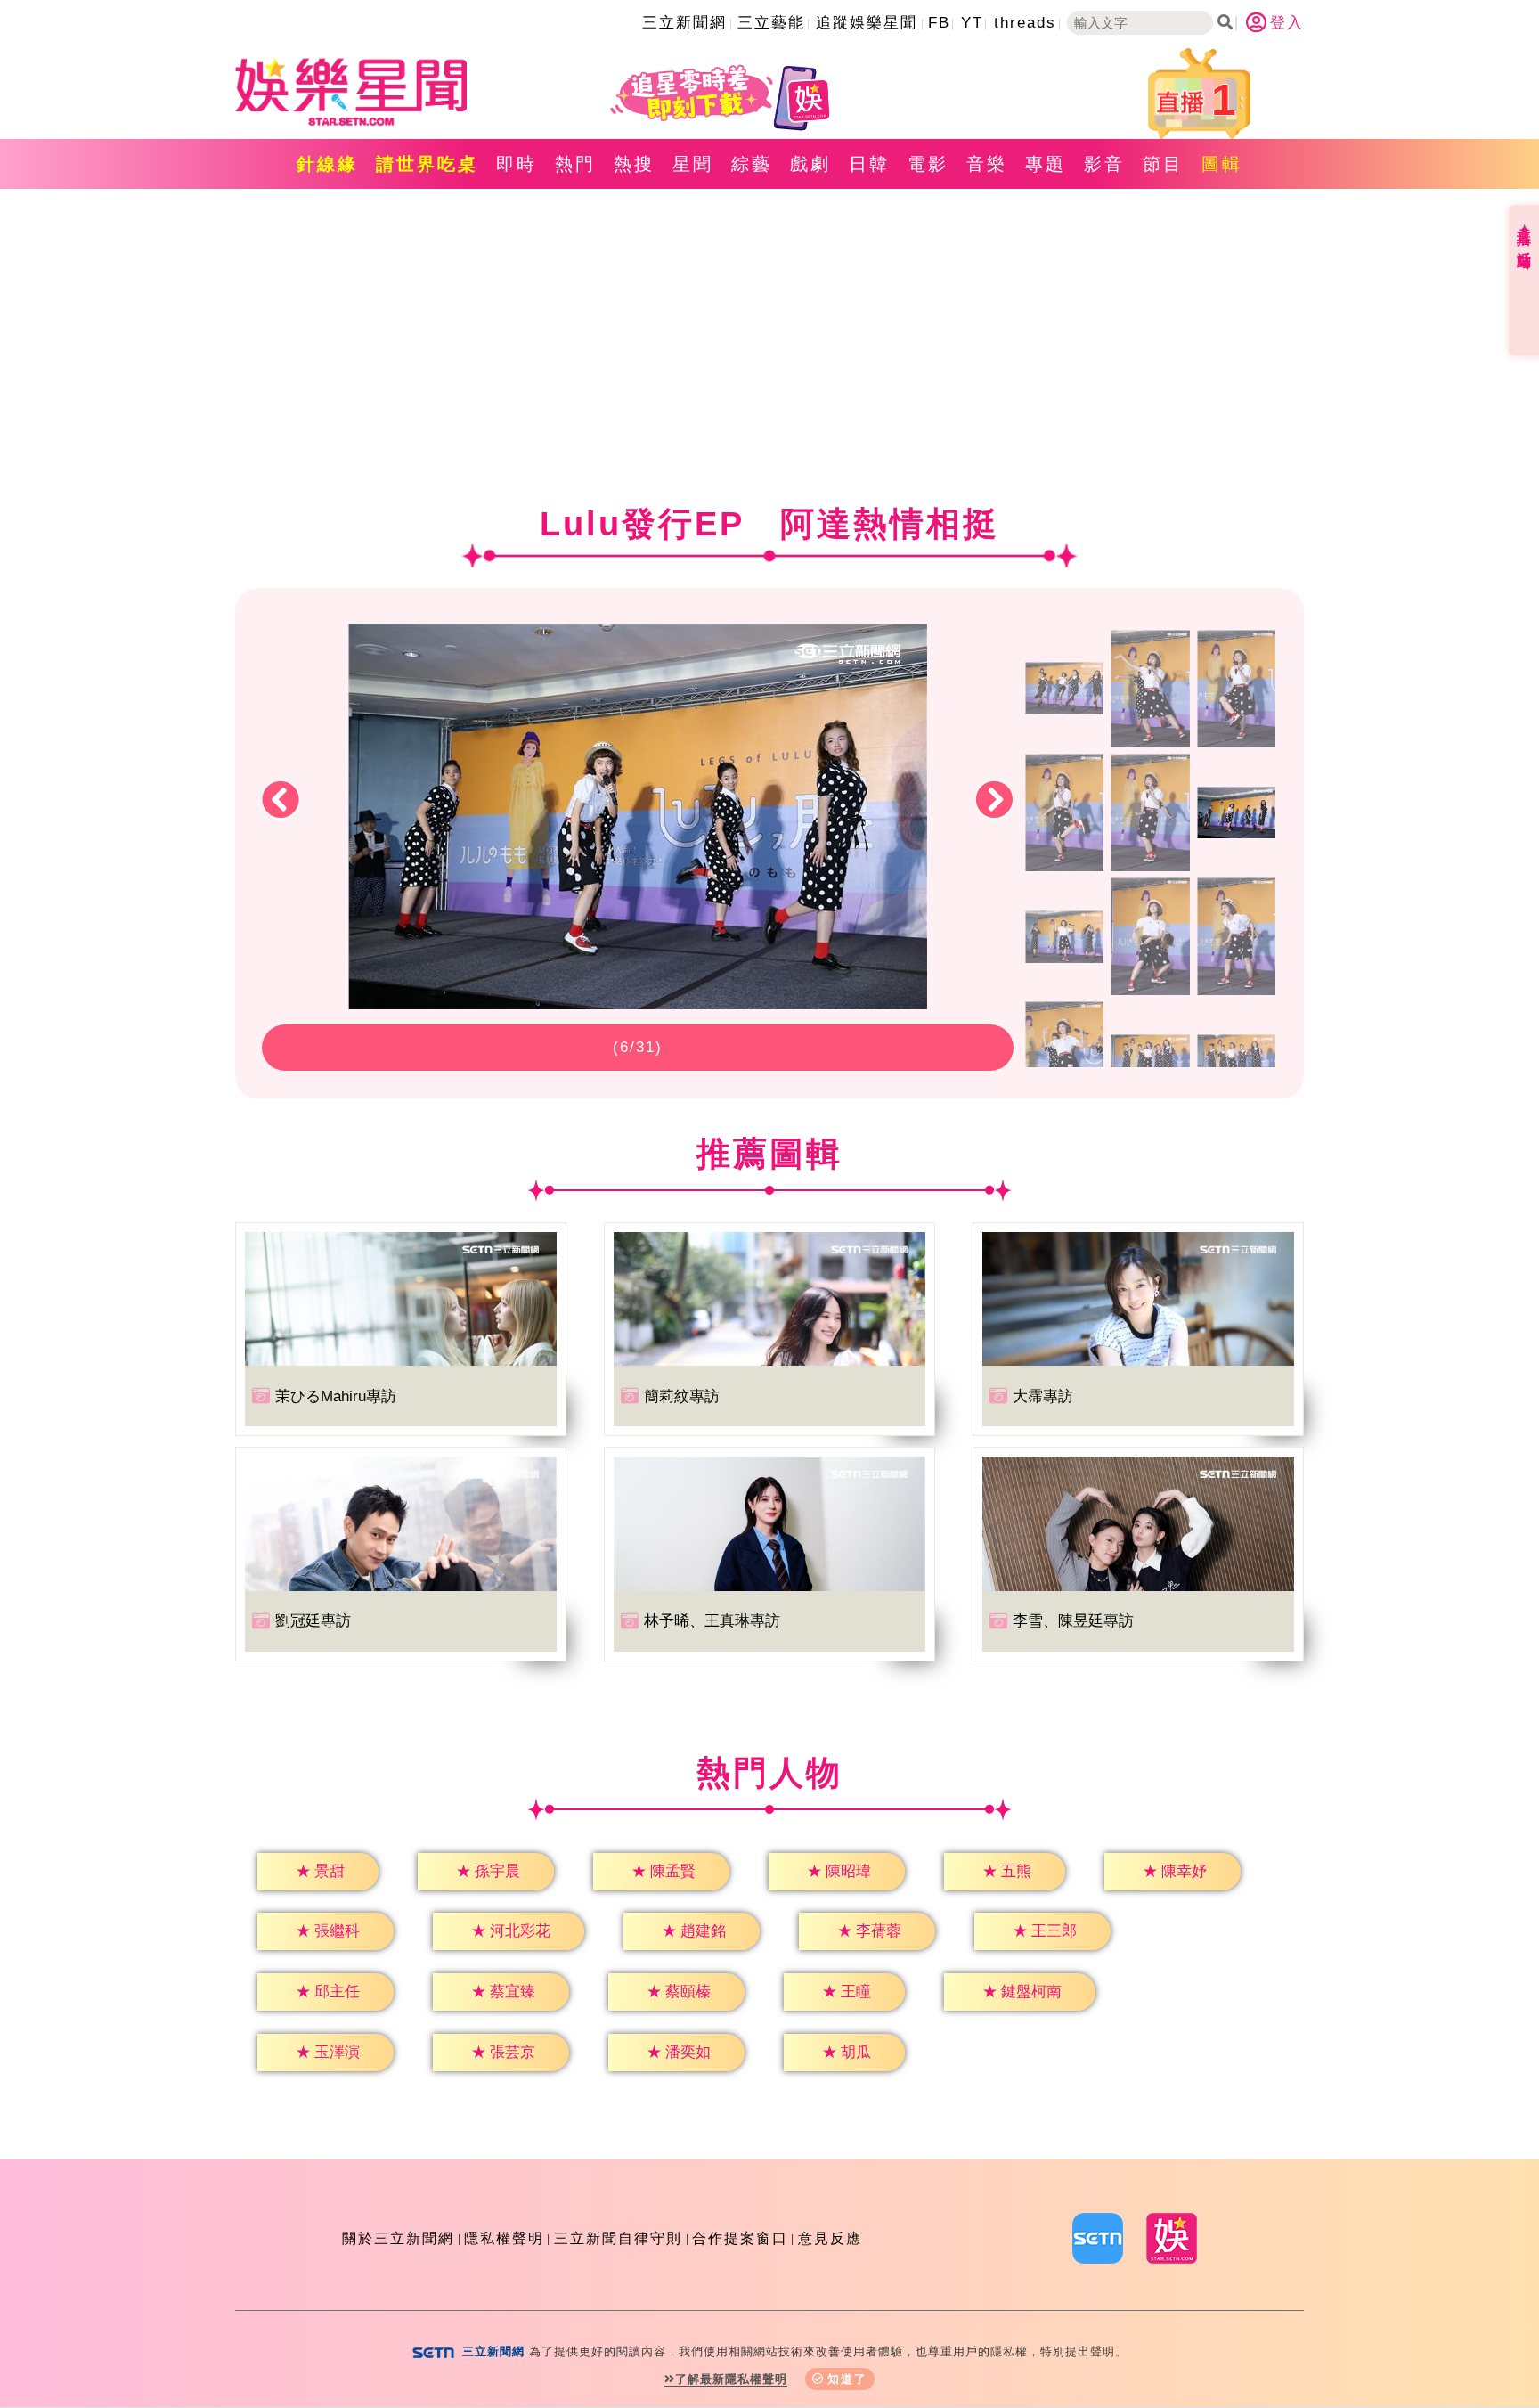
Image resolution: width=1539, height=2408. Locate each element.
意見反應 (830, 2238)
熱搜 (634, 164)
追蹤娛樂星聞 (867, 23)
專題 (1046, 164)
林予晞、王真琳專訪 (712, 1621)
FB (939, 23)
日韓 (869, 164)
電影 (928, 164)
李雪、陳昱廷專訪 (1073, 1621)
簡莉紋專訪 (682, 1396)
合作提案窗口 (740, 2238)
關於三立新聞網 (398, 2238)
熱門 (575, 164)
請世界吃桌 (427, 164)
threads (1025, 23)
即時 (517, 164)
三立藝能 (771, 23)
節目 (1163, 164)
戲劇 (810, 164)
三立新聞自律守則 (618, 2238)
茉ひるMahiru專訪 (336, 1396)
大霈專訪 (1043, 1396)
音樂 (987, 164)
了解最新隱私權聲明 (731, 2379)
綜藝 (752, 164)
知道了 (847, 2379)
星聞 (693, 164)
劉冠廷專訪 (313, 1621)
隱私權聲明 (504, 2238)
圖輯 (1222, 164)
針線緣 (327, 164)
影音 (1104, 164)
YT (972, 23)
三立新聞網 (684, 23)
